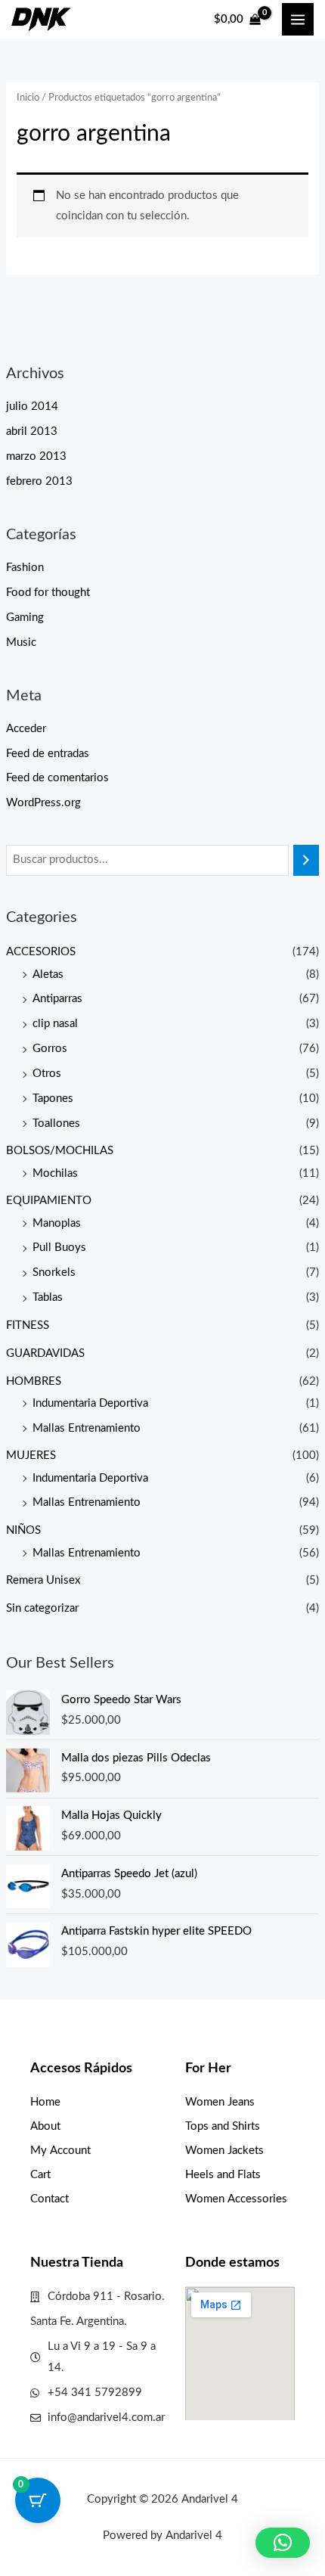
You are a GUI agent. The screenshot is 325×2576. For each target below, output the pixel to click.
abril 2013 (32, 431)
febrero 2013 (39, 481)
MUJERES (31, 1456)
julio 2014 (32, 407)
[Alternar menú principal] (298, 19)
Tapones (53, 1099)
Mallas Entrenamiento (87, 1428)
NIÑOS (23, 1530)
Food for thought (48, 593)
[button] (283, 2543)
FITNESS (28, 1325)
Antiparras (57, 999)
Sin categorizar (42, 1608)
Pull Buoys (59, 1248)
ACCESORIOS (41, 952)
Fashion (25, 568)
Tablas (48, 1297)
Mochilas (55, 1173)
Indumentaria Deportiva (90, 1403)
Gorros (50, 1049)
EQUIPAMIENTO (49, 1201)
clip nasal (55, 1024)
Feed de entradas (48, 754)
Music (21, 642)
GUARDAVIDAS (45, 1353)
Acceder (26, 729)
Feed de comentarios (57, 778)
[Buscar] (306, 860)
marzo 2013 (36, 456)
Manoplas (57, 1223)
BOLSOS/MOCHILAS (60, 1151)
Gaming (25, 618)
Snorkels (54, 1272)
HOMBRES (34, 1381)
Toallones (56, 1124)
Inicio (28, 98)
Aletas (48, 975)
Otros (47, 1074)
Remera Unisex (43, 1580)
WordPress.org (43, 803)
